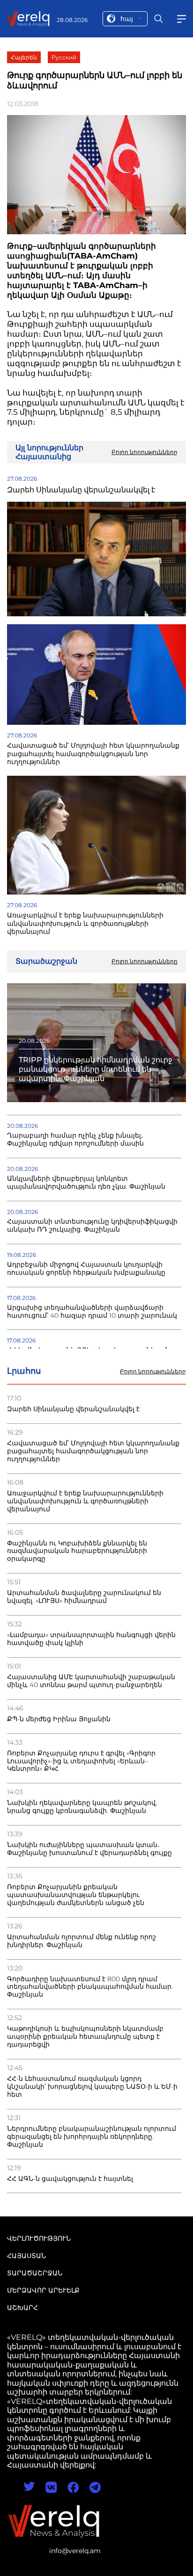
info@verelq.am (75, 2551)
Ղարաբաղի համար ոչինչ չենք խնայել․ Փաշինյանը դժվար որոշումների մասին (75, 1140)
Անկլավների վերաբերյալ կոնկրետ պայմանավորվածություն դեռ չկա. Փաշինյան (86, 1183)
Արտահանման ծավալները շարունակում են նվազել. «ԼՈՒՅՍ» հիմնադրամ (84, 1597)
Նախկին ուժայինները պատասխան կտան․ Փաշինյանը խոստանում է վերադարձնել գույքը (89, 1849)
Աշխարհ (22, 2308)
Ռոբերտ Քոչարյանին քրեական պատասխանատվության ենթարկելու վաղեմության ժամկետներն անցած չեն (76, 1895)
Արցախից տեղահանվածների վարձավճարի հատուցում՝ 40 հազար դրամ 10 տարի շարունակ (92, 1312)
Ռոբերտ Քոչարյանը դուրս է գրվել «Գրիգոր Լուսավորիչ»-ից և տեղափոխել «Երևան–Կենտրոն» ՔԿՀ (81, 1761)
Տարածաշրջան (35, 2273)
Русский (64, 57)
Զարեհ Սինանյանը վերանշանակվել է (73, 1409)
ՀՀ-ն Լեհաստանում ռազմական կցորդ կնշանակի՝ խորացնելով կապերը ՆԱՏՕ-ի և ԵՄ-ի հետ (92, 2087)
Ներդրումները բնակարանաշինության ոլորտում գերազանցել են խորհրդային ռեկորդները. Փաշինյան (92, 2137)
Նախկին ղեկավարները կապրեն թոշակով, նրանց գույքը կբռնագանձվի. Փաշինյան (82, 1807)
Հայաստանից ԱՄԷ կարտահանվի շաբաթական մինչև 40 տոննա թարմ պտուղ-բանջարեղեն (91, 1681)
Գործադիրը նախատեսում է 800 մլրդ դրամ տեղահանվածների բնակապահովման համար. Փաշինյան (90, 1987)
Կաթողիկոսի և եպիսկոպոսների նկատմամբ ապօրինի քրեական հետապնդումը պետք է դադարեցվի (85, 2037)
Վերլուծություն (39, 2238)
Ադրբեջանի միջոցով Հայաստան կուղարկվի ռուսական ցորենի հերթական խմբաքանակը (86, 1269)
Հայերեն (24, 57)
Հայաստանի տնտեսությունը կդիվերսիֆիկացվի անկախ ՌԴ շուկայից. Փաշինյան (92, 1226)
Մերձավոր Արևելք (43, 2290)
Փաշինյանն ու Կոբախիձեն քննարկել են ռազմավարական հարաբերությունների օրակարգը (77, 1551)
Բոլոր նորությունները (153, 1371)
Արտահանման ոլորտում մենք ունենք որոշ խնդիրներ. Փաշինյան (82, 1941)
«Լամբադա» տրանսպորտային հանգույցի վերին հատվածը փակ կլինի (91, 1639)
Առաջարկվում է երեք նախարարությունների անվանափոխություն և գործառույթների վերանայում (85, 1501)
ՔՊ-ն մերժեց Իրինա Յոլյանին (59, 1719)
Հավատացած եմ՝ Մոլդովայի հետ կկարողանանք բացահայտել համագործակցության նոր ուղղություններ (93, 1451)
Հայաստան (26, 2256)
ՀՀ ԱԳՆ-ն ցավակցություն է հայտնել (70, 2179)
